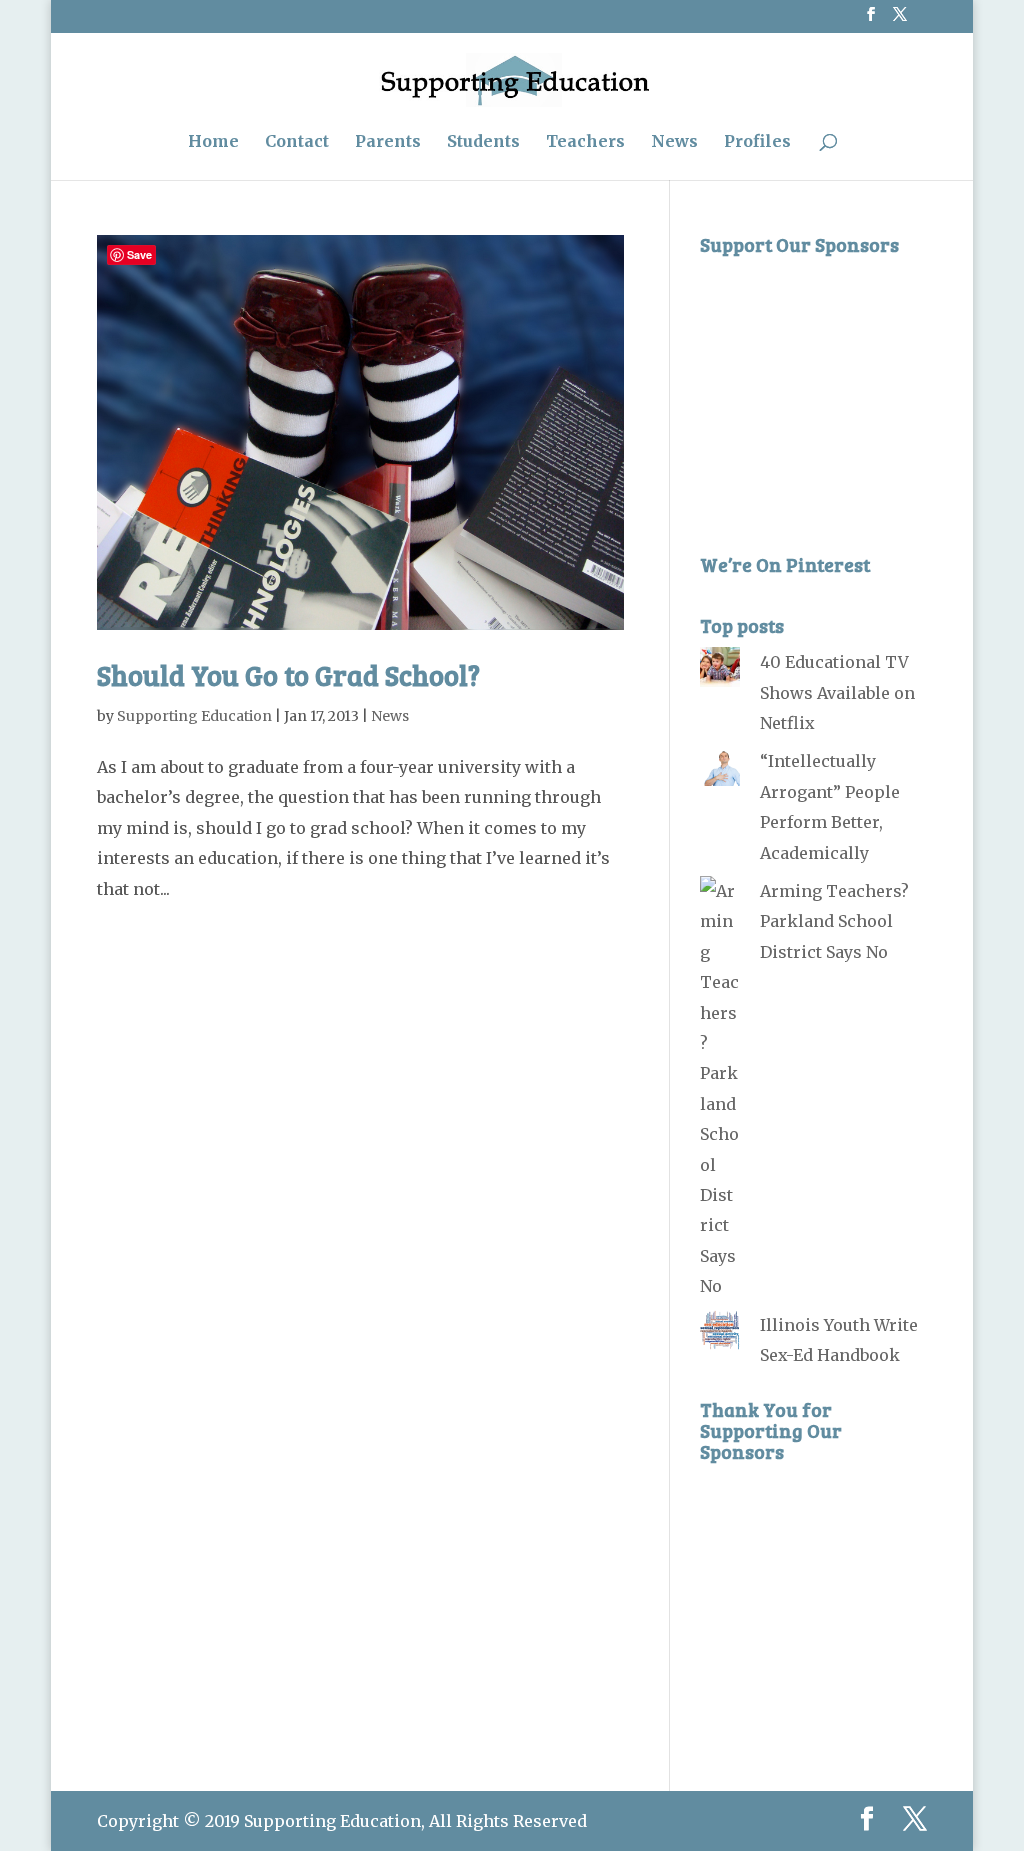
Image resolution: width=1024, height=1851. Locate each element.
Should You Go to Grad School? (288, 675)
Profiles (757, 142)
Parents (388, 142)
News (674, 142)
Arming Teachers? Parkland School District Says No (834, 921)
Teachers (585, 142)
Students (483, 142)
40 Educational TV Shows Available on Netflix (837, 692)
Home (213, 142)
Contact (297, 142)
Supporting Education (194, 716)
